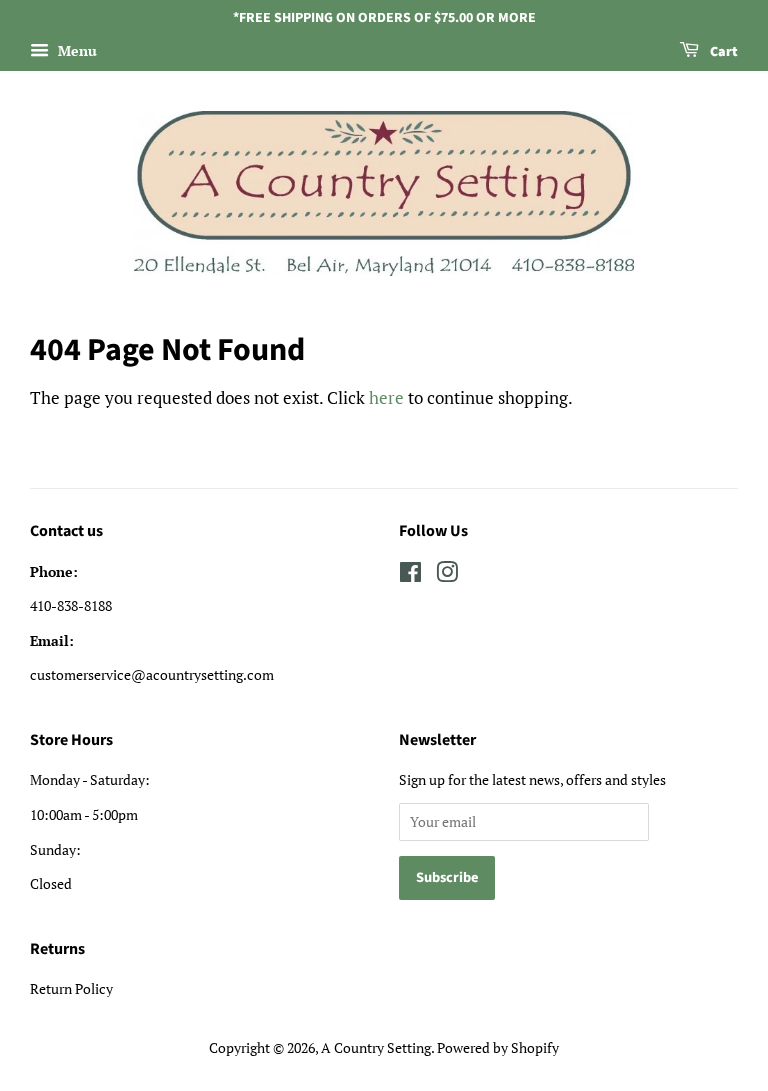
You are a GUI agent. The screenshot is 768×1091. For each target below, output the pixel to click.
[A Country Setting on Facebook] (410, 575)
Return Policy (71, 988)
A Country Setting (376, 1047)
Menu (75, 50)
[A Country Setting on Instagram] (447, 575)
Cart (722, 52)
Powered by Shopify (498, 1047)
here (386, 397)
